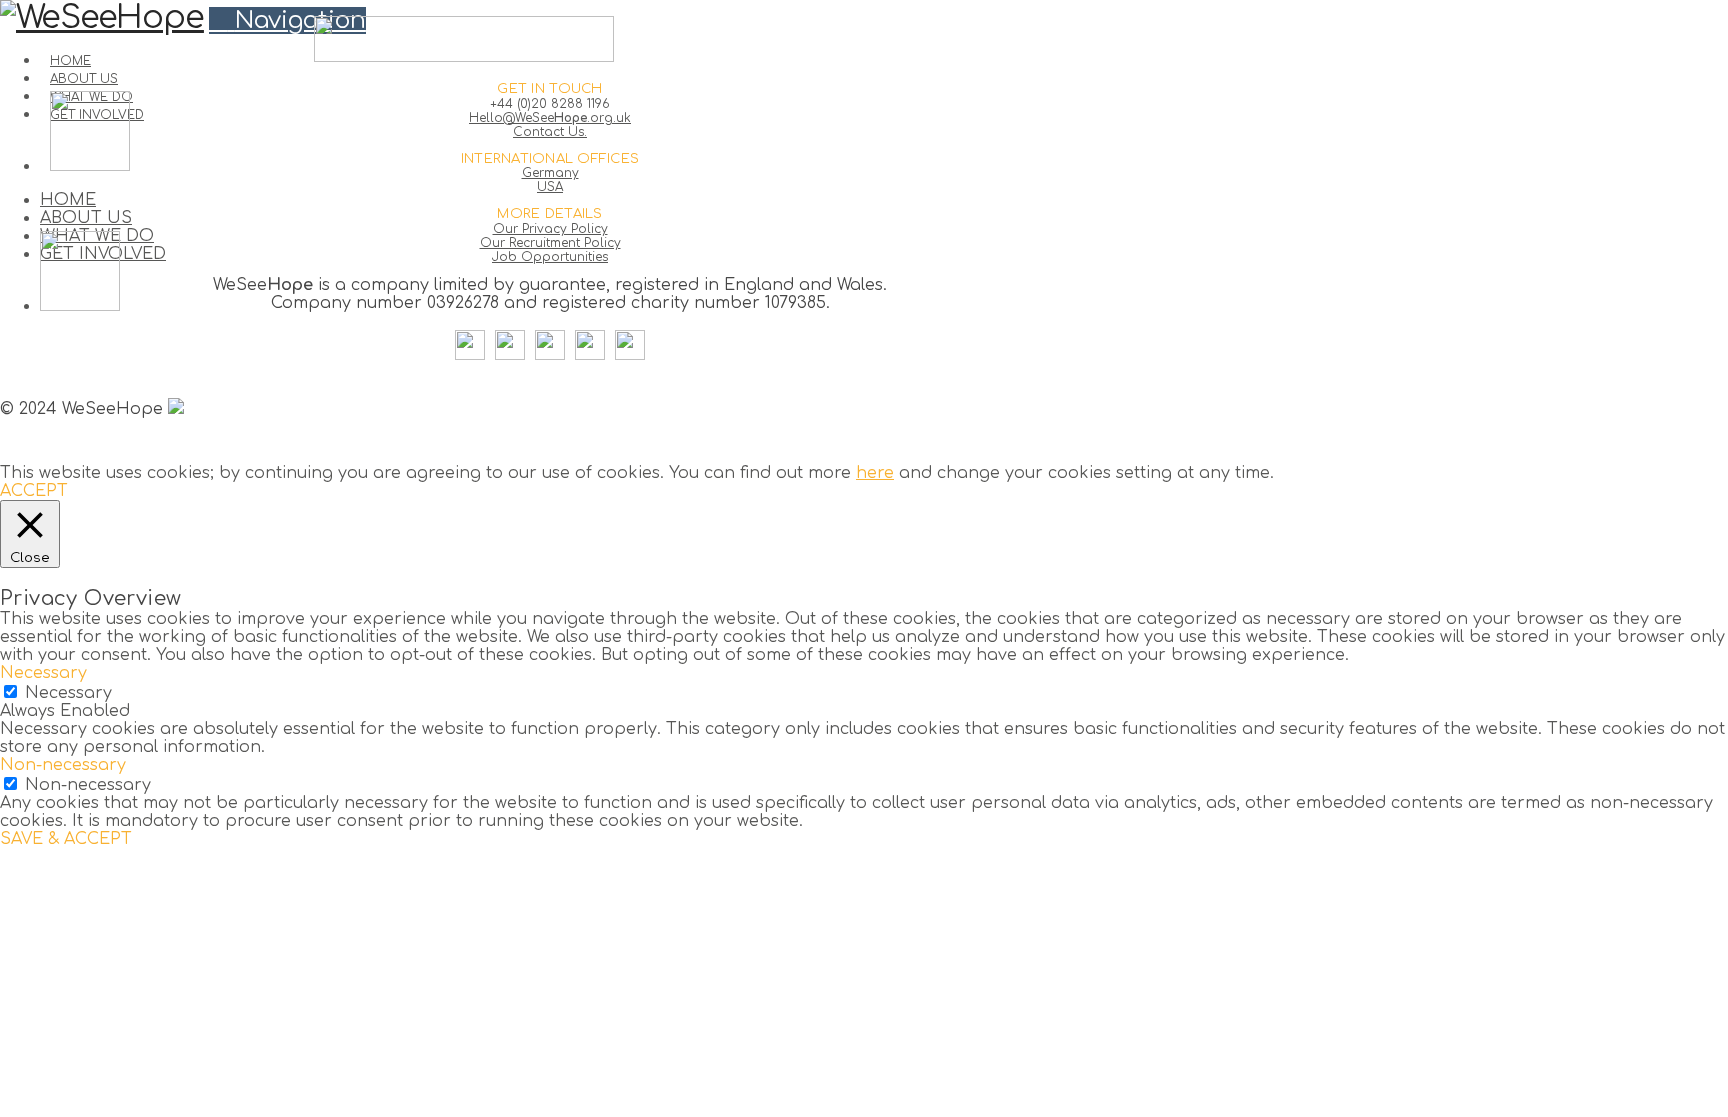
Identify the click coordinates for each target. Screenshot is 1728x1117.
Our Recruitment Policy (550, 243)
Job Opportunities (550, 257)
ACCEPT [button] (34, 491)
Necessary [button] (43, 673)
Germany (550, 173)
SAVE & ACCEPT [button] (66, 839)
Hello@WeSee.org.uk (550, 118)
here (875, 473)
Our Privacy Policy (550, 229)
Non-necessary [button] (63, 765)
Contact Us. (550, 132)
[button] (287, 20)
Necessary (68, 693)
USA (550, 187)
